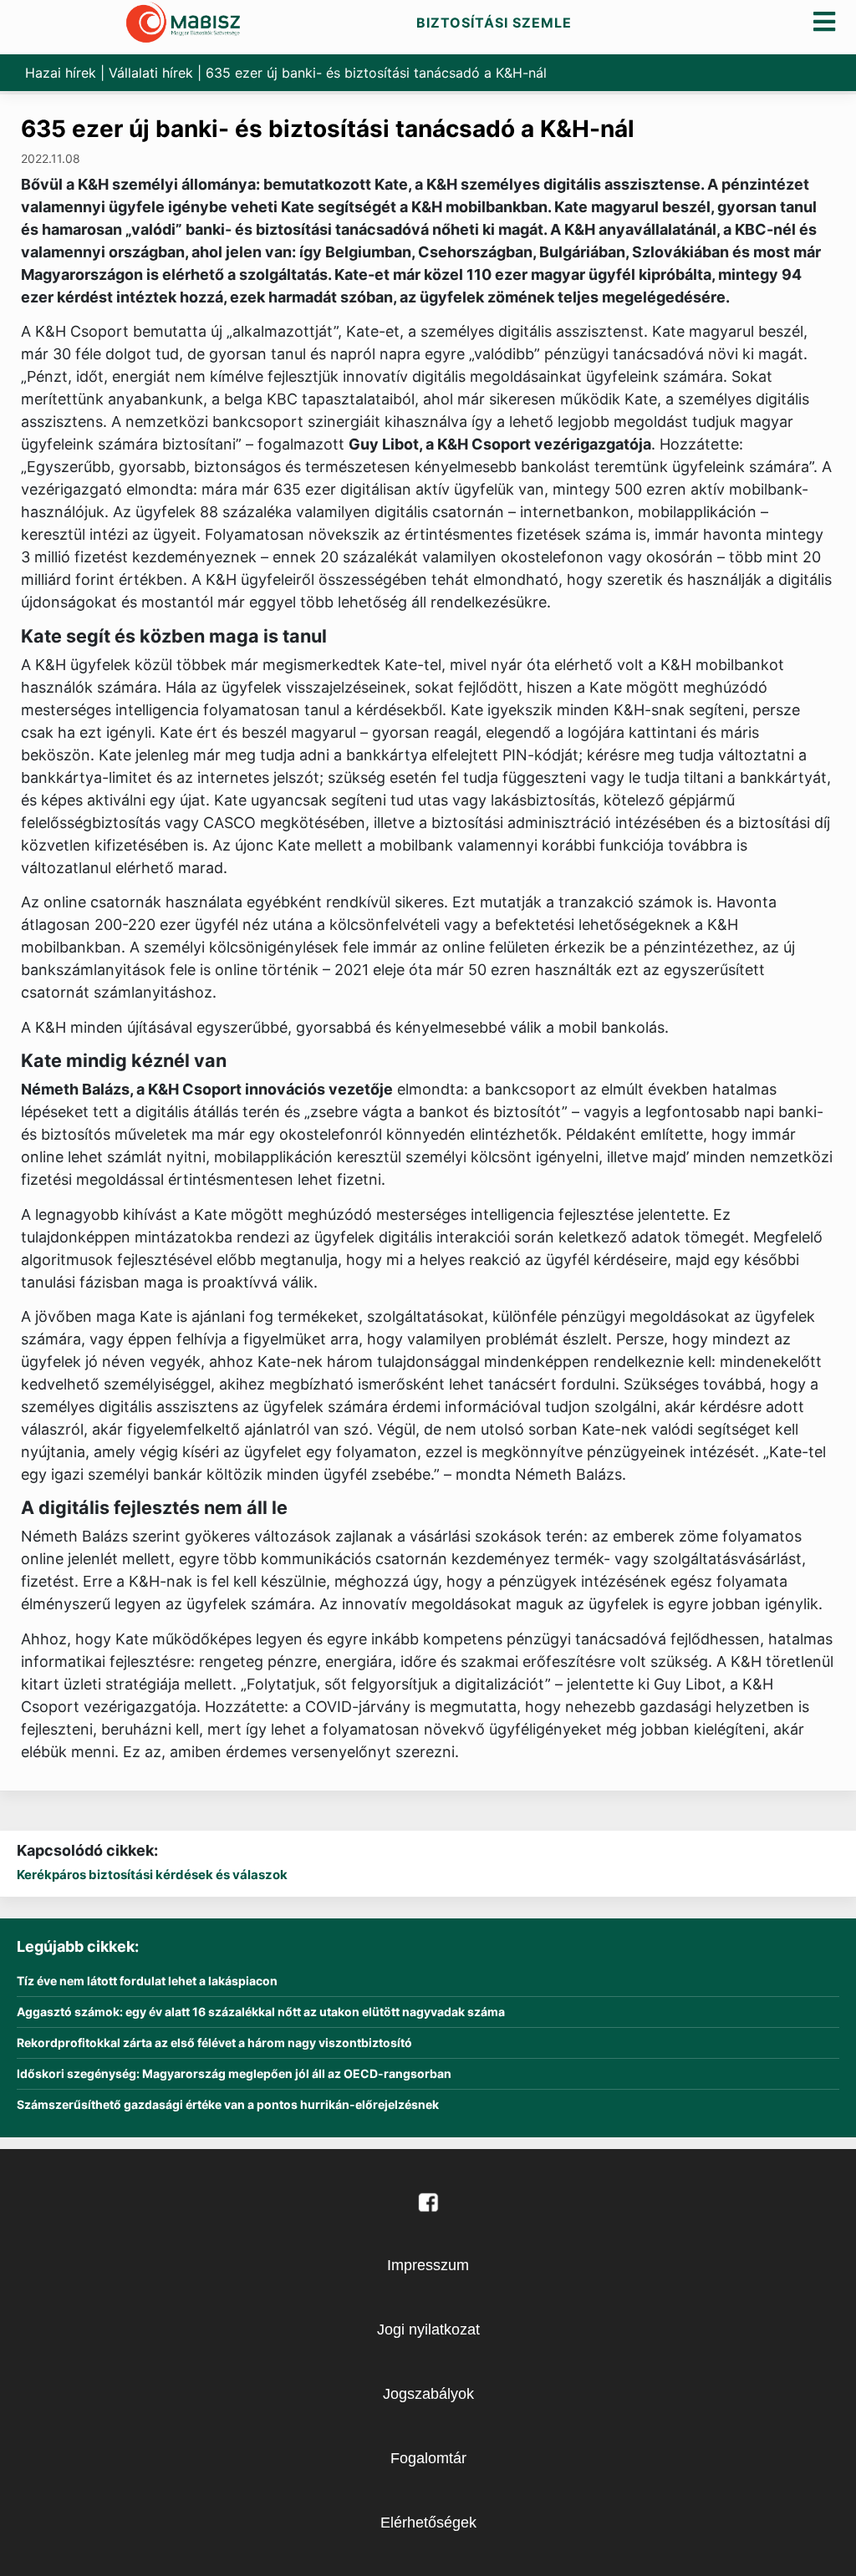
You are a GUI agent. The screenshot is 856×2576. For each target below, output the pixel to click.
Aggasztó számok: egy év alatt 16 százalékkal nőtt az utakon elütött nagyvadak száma (261, 2012)
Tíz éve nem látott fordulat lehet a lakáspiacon (147, 1981)
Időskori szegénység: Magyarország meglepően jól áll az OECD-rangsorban (234, 2074)
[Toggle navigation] (825, 21)
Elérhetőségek (428, 2523)
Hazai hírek (61, 73)
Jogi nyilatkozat (428, 2330)
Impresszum (428, 2265)
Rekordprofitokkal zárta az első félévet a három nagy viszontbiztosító (214, 2043)
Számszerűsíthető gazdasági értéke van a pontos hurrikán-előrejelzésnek (228, 2105)
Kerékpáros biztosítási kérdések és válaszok (152, 1875)
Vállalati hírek (151, 73)
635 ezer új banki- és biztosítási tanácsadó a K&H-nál (328, 129)
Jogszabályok (428, 2394)
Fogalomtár (428, 2458)
